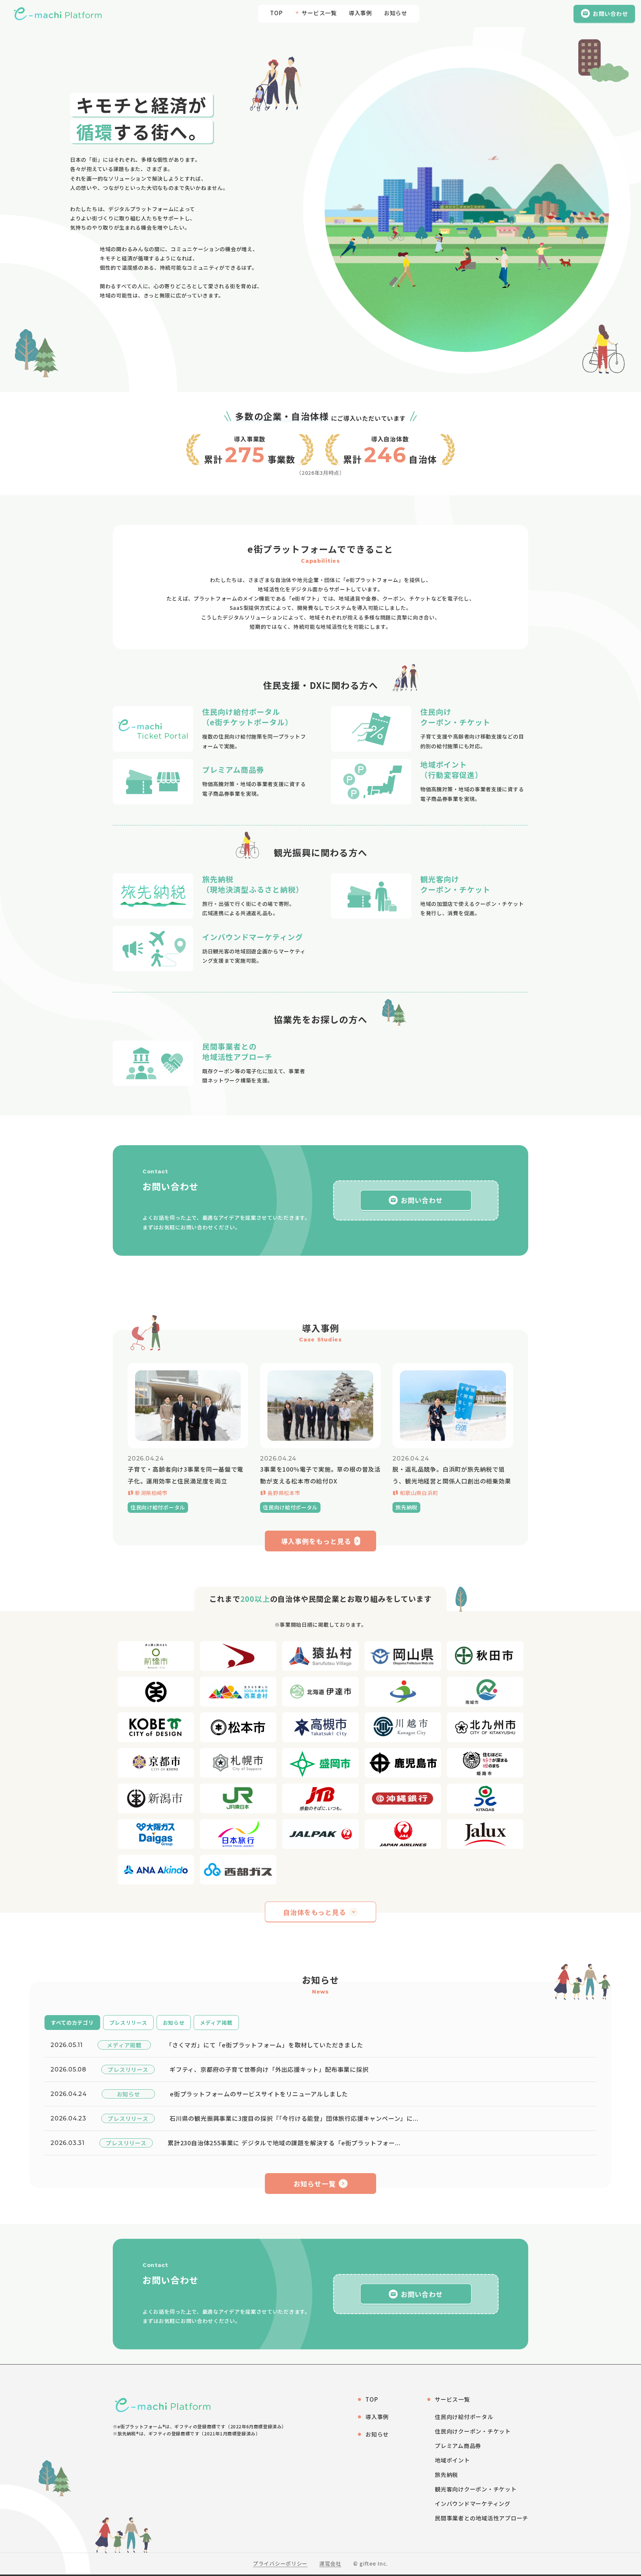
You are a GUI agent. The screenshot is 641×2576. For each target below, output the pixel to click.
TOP (276, 13)
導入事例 (360, 13)
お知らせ (396, 13)
